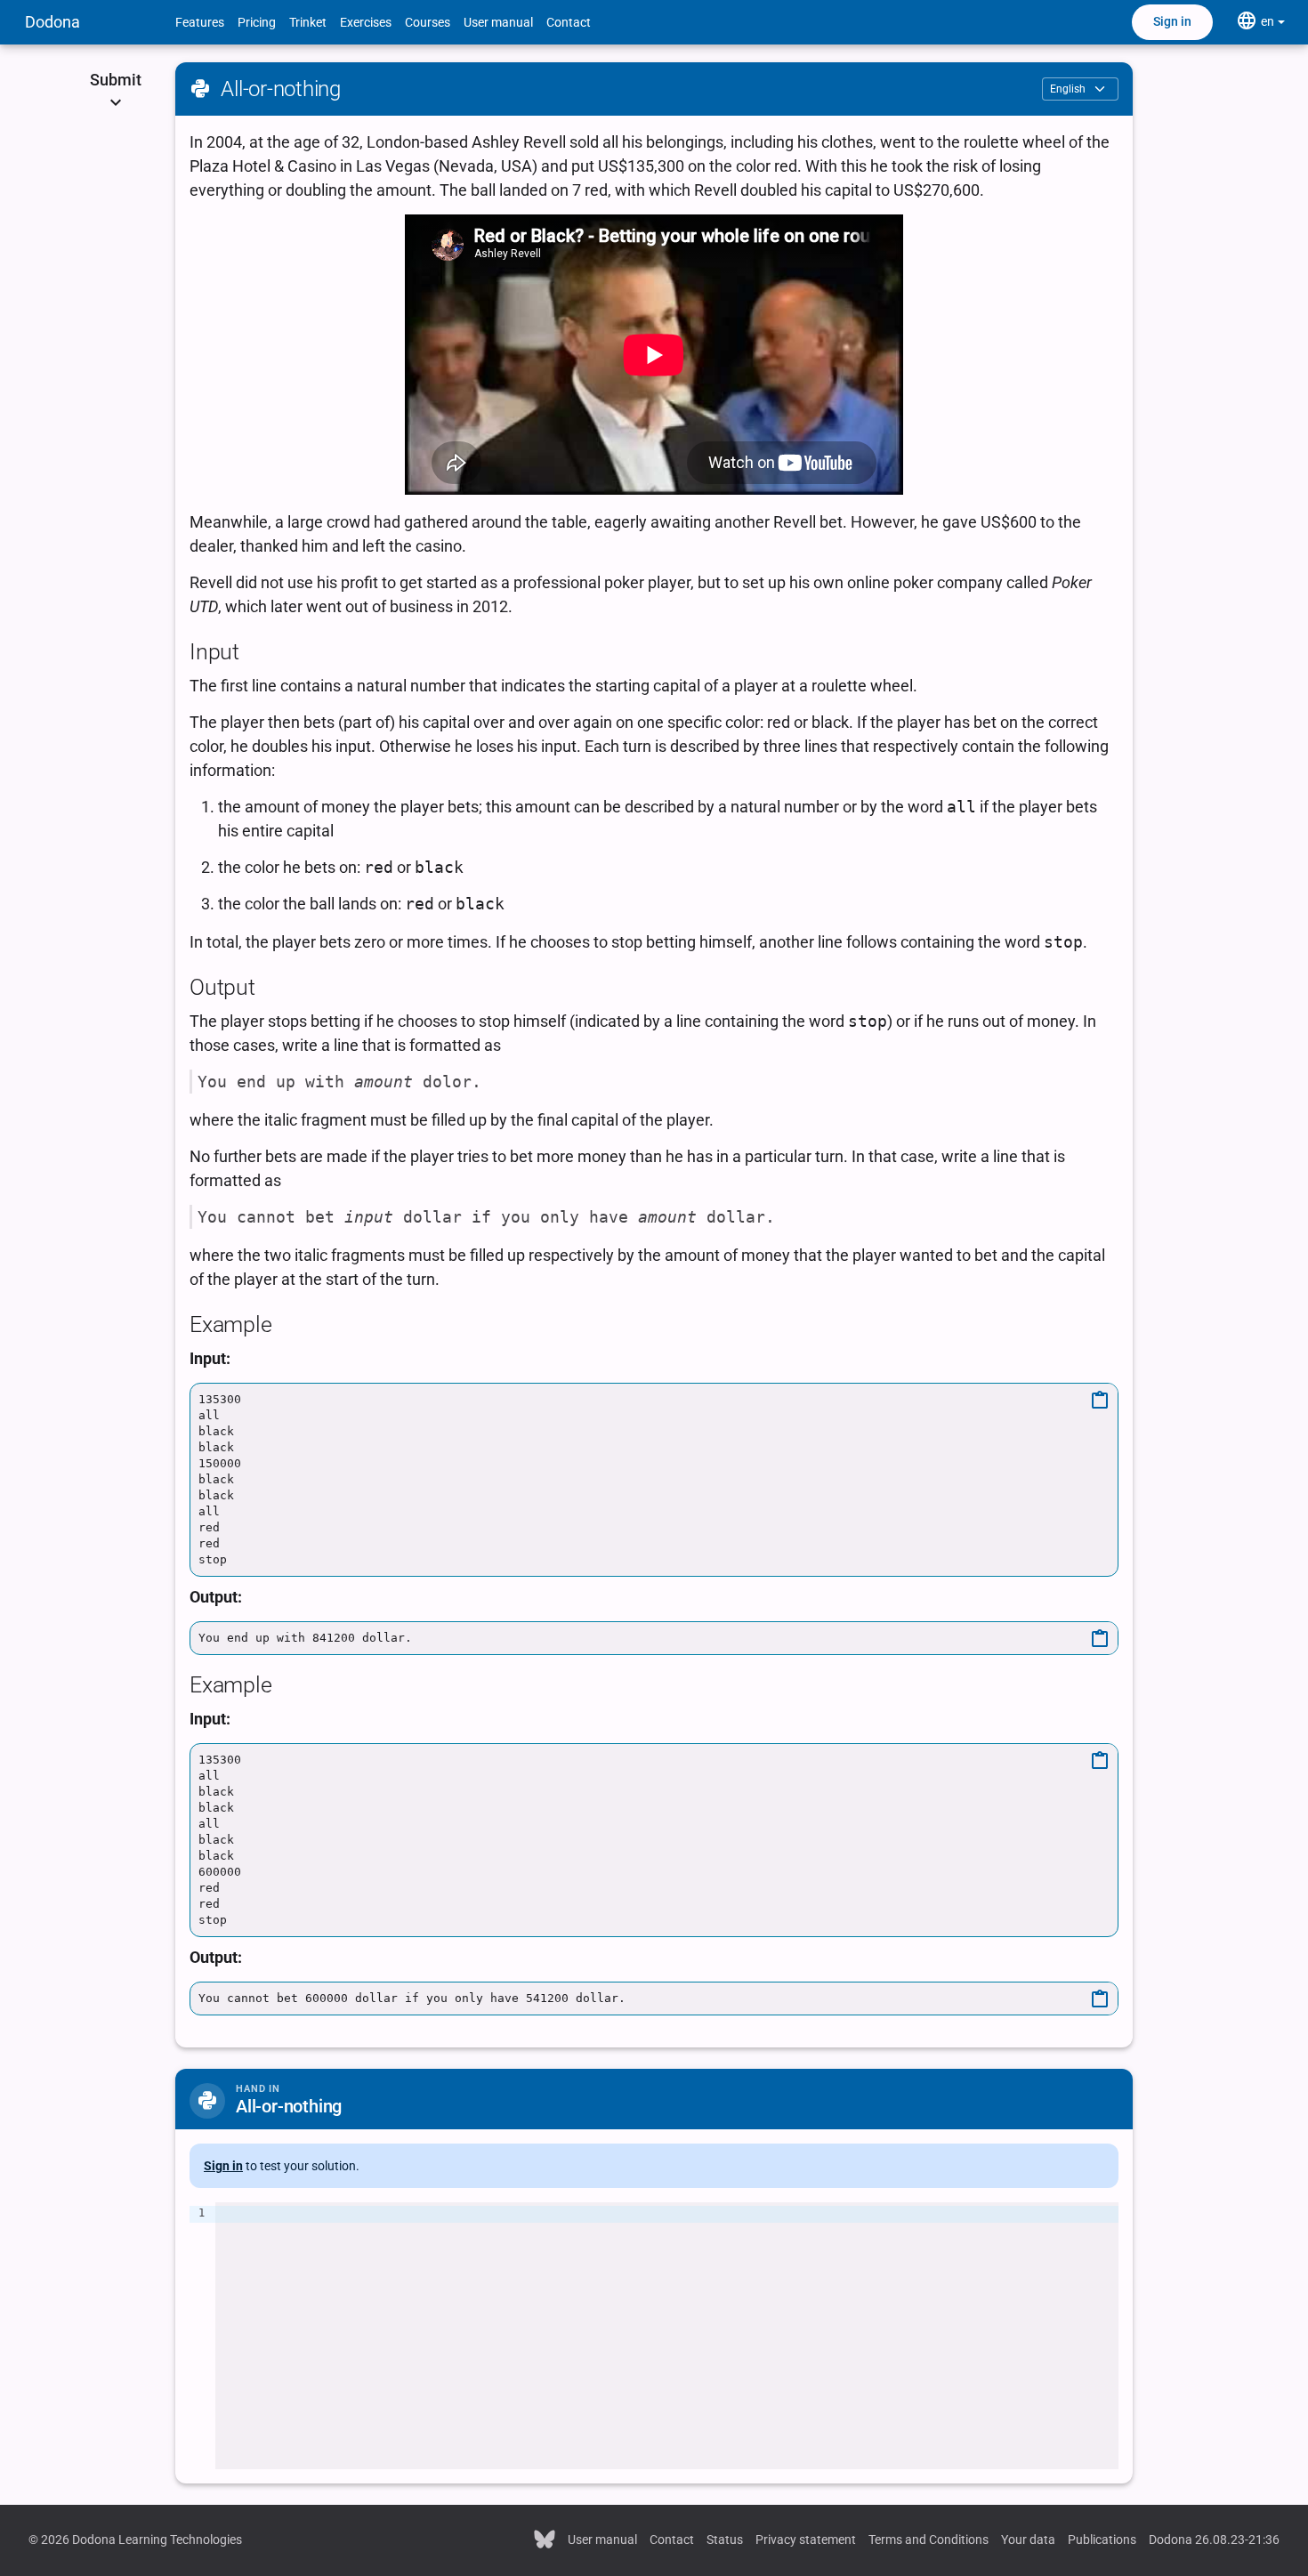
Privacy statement (806, 2540)
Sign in (1172, 21)
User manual (498, 22)
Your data (1028, 2540)
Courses (428, 22)
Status (725, 2540)
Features (200, 22)
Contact (569, 22)
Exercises (366, 22)
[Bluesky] (545, 2538)
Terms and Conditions (929, 2540)
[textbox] (667, 2336)
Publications (1102, 2540)
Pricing (257, 22)
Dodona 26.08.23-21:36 (1214, 2540)
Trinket (308, 22)
